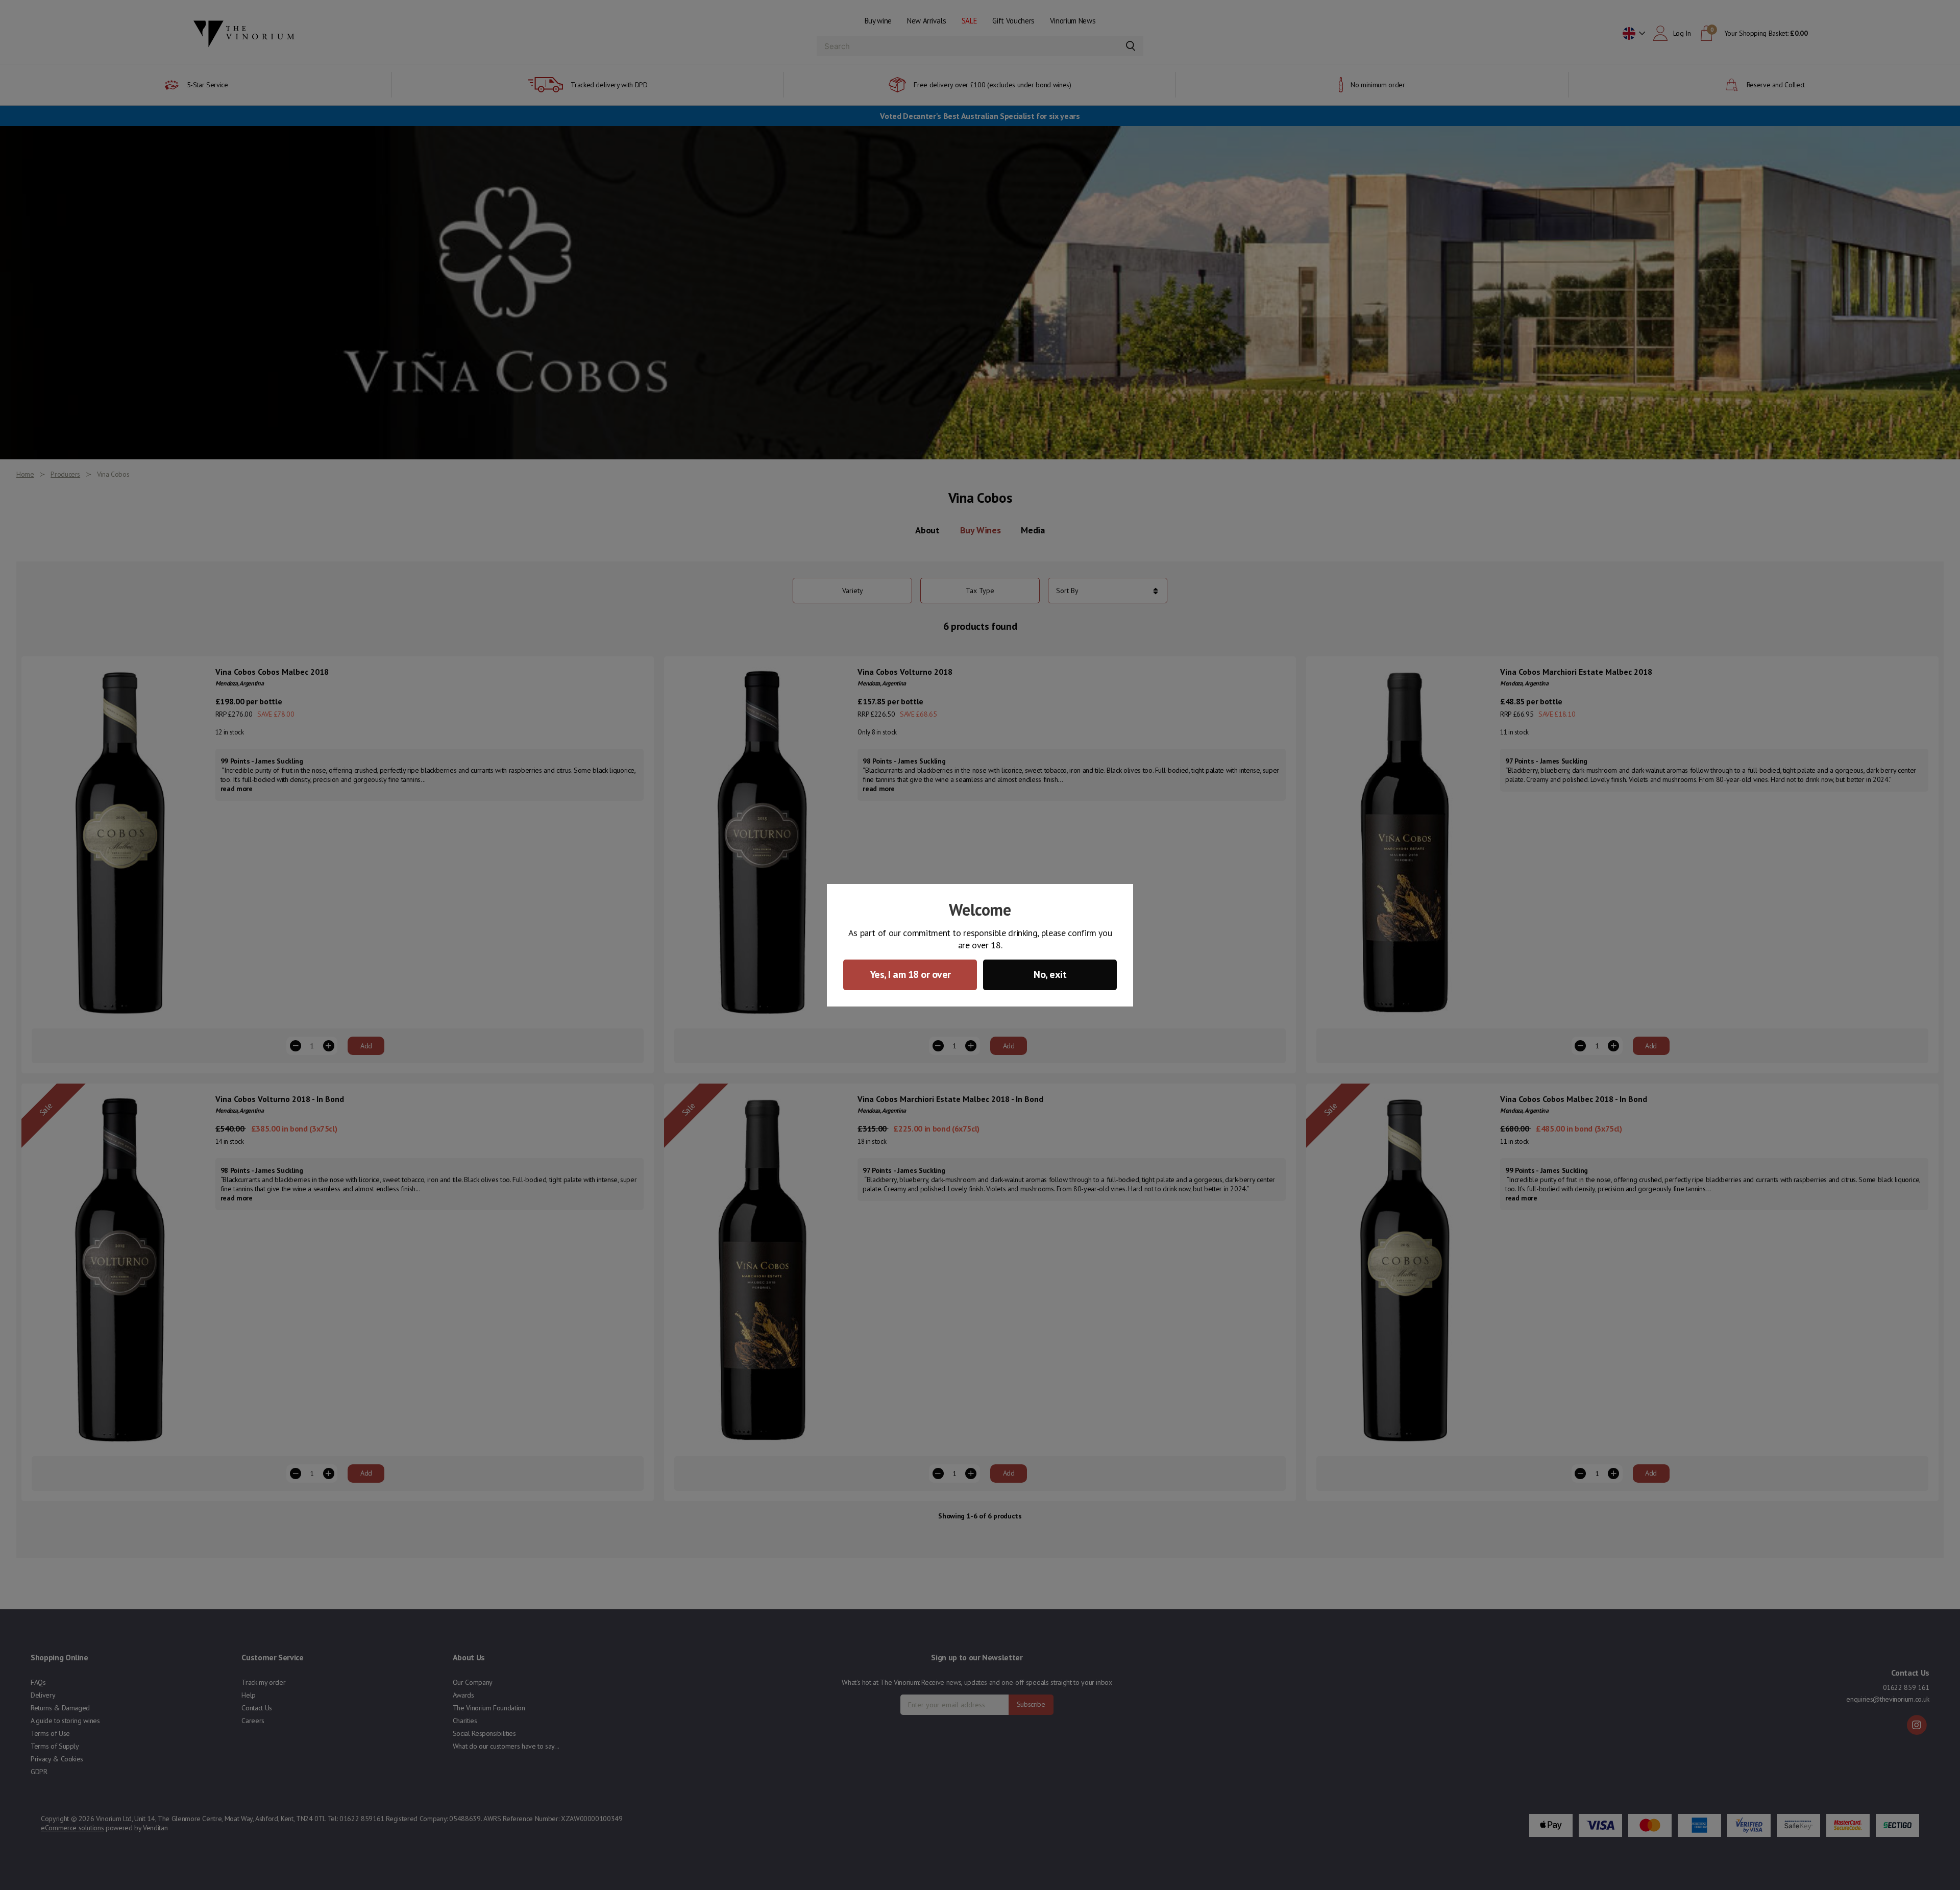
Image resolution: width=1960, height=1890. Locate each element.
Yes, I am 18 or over (910, 974)
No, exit (1050, 974)
